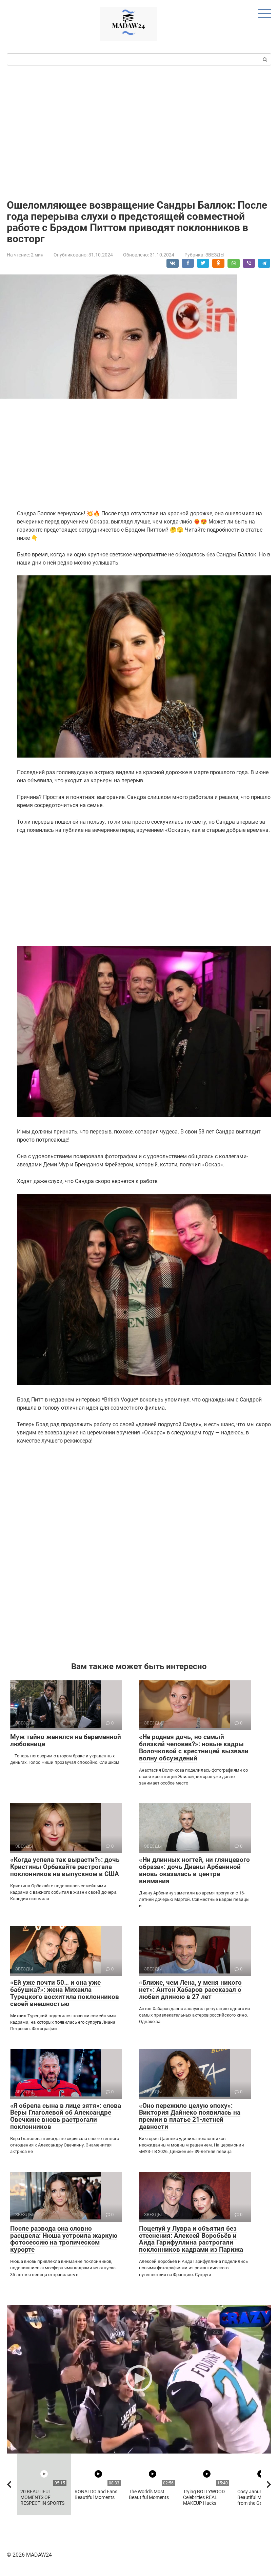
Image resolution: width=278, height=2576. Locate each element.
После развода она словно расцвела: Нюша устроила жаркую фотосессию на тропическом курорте (64, 2239)
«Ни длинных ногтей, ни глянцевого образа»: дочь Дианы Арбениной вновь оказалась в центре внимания (194, 1870)
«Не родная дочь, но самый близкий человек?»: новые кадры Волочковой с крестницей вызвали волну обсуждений (194, 1748)
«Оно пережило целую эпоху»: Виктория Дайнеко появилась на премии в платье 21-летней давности (190, 2116)
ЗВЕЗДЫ (215, 255)
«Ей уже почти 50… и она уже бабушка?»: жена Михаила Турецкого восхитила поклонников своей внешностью (65, 1993)
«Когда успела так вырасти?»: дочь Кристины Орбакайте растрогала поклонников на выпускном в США (65, 1867)
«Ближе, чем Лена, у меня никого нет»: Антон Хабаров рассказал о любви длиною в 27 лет (190, 1990)
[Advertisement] (139, 132)
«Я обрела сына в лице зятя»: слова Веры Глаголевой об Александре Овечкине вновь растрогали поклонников (66, 2116)
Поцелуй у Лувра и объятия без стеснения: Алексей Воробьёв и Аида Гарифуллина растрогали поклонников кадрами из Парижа (191, 2239)
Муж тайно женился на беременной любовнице (66, 1740)
